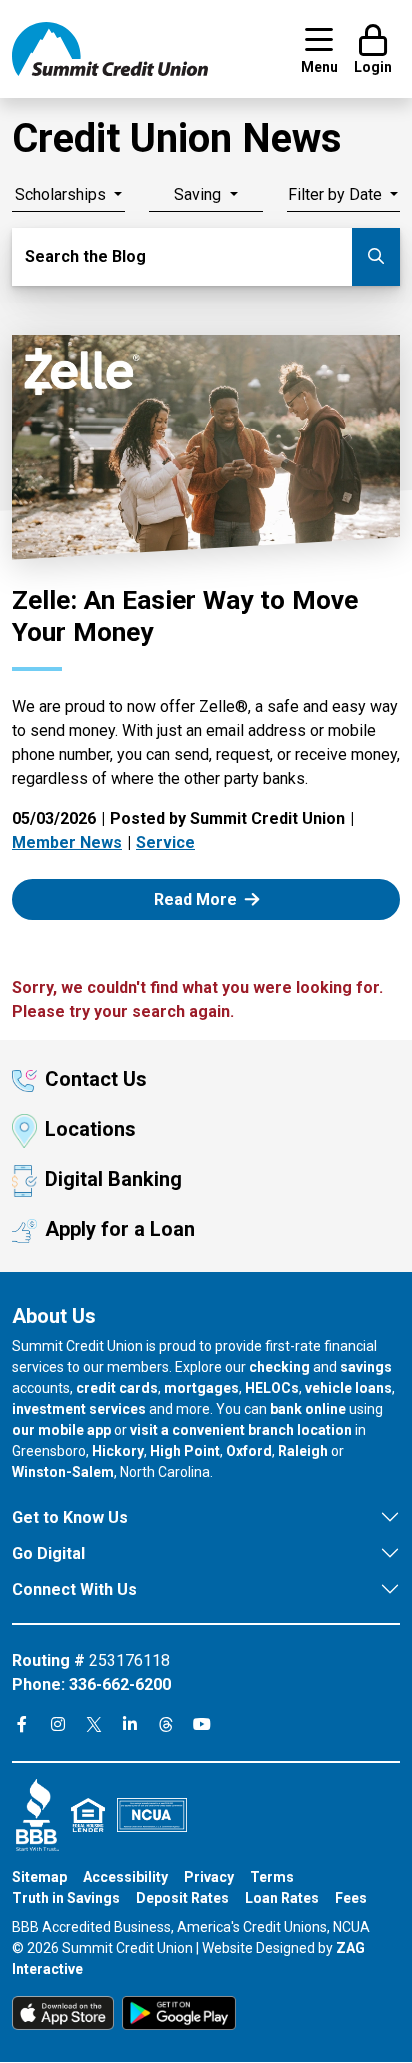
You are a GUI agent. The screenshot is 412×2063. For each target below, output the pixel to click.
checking (279, 1367)
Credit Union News (177, 138)
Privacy (209, 1877)
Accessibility (125, 1877)
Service (165, 842)
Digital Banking (113, 1179)
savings (366, 1367)
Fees (351, 1898)
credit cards (117, 1388)
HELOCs (272, 1388)
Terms (272, 1877)
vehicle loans (348, 1388)
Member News (67, 842)
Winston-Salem (63, 1472)
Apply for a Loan (120, 1229)
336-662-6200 (120, 1684)
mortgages (201, 1388)
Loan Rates (282, 1898)
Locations (90, 1129)
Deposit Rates (182, 1898)
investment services (79, 1409)
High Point (185, 1451)
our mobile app (61, 1430)
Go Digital (48, 1553)
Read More (218, 898)
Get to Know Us (70, 1517)
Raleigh (303, 1451)
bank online (308, 1409)
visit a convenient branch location (241, 1430)
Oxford (249, 1451)
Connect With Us (74, 1589)
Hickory (118, 1451)
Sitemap (39, 1877)
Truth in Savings (66, 1898)
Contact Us (96, 1079)
